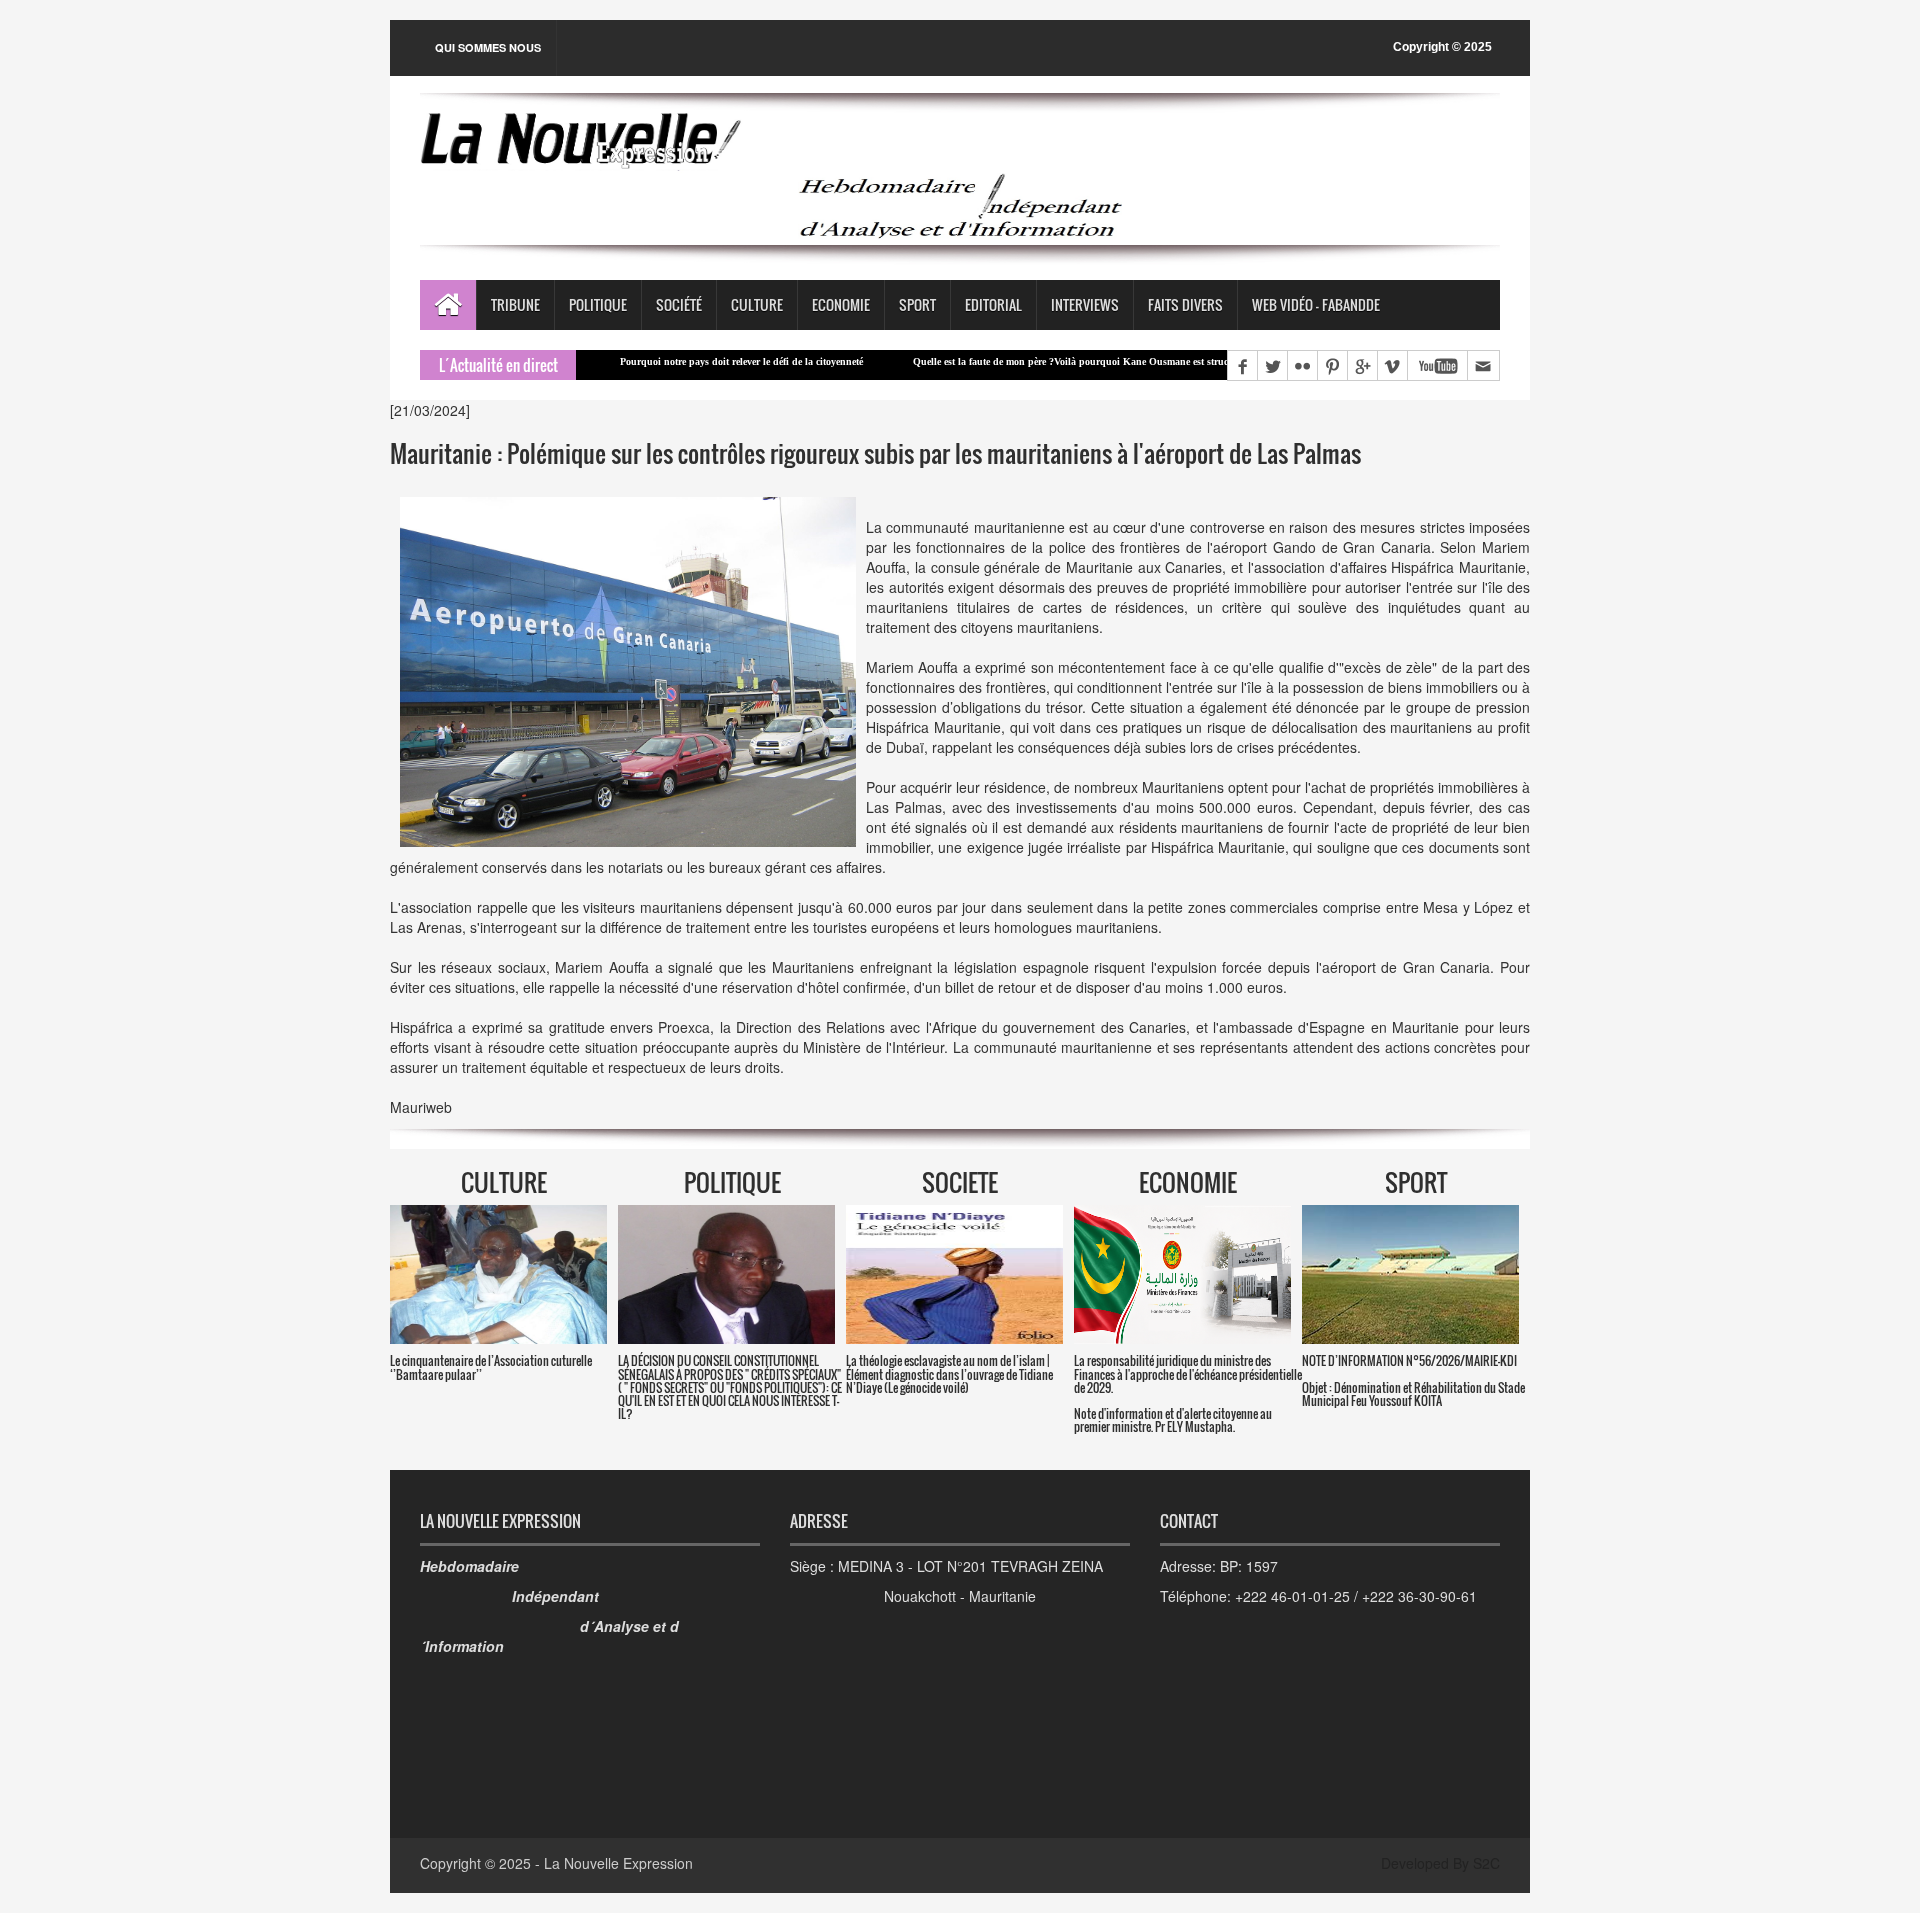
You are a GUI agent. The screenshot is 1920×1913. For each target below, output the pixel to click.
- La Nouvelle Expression (614, 1863)
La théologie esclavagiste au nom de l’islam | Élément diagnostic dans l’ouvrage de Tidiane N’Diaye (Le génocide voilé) (949, 1373)
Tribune (515, 304)
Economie (841, 304)
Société (679, 304)
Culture (757, 304)
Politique (598, 304)
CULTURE (504, 1182)
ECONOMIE (1188, 1182)
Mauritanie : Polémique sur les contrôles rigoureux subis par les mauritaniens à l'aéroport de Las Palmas (875, 453)
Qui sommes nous (488, 47)
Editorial (993, 304)
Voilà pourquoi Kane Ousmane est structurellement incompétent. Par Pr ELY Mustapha (1160, 361)
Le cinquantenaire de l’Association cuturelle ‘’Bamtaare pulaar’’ (491, 1367)
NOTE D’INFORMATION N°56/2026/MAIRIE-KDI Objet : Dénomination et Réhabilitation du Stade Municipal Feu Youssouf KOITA (1413, 1380)
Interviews (1085, 304)
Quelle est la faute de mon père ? (899, 361)
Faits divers (1185, 304)
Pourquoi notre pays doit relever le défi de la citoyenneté (657, 361)
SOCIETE (960, 1182)
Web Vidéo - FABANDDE (1316, 304)
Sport (917, 304)
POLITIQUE (732, 1182)
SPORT (1416, 1182)
